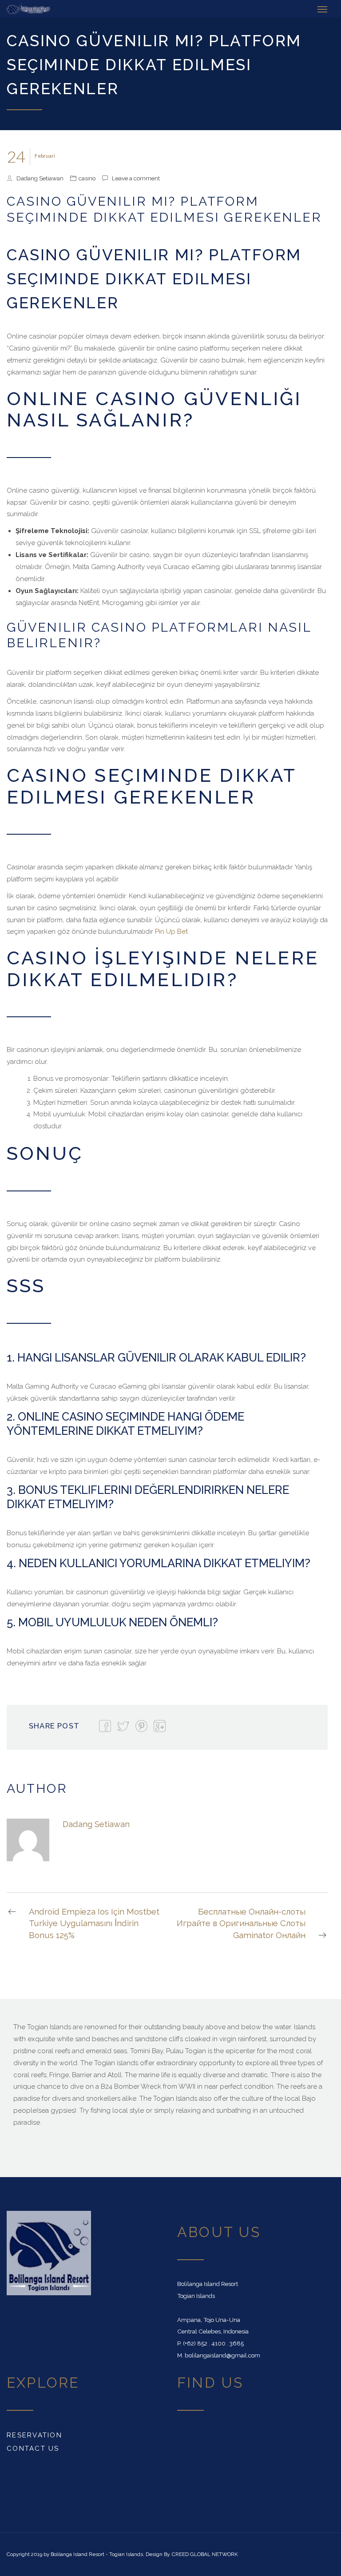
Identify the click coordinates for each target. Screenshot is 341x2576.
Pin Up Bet (172, 932)
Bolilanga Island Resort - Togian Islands (97, 2554)
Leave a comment (136, 178)
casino (87, 178)
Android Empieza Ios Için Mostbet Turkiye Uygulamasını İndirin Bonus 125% (94, 1923)
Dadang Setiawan (40, 178)
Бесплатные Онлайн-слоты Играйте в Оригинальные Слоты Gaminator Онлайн (241, 1923)
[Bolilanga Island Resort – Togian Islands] (28, 9)
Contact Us (33, 2449)
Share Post (54, 1726)
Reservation (34, 2435)
